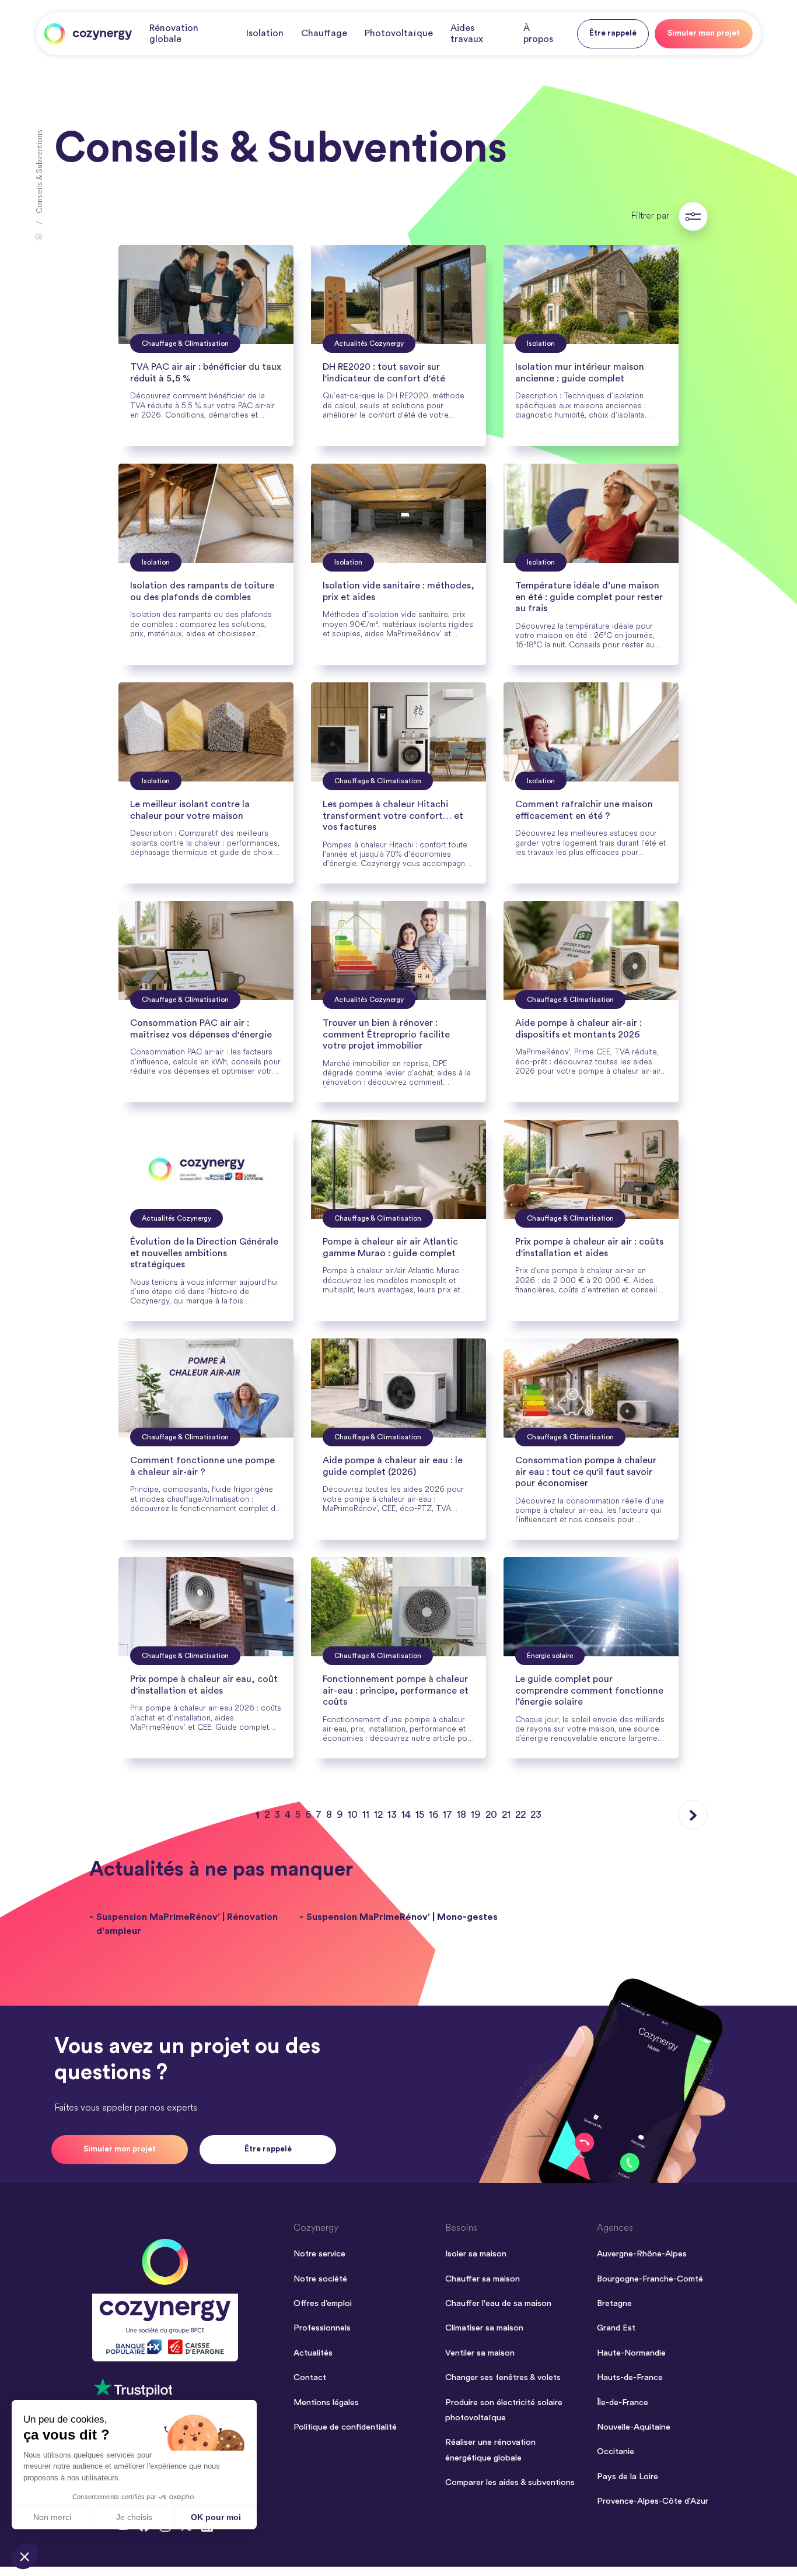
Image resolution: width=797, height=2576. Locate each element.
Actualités (313, 2353)
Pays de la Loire (628, 2477)
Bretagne (614, 2303)
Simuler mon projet (704, 33)
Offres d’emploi (323, 2303)
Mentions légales (326, 2402)
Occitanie (616, 2451)
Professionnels (322, 2328)
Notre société (320, 2279)
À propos (538, 34)
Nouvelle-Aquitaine (634, 2427)
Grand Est (616, 2328)
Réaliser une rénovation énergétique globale (490, 2450)
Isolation (265, 33)
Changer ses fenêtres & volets (503, 2377)
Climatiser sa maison (484, 2328)
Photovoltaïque (399, 33)
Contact (310, 2377)
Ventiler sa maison (480, 2353)
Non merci (52, 2517)
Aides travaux (467, 34)
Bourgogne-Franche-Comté (650, 2279)
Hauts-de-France (630, 2377)
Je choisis (134, 2517)
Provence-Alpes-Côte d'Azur (653, 2501)
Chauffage (324, 33)
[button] (25, 2556)
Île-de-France (623, 2402)
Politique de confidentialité (345, 2427)
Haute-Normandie (631, 2353)
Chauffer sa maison (483, 2279)
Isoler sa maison (476, 2254)
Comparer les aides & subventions (510, 2482)
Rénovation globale (174, 34)
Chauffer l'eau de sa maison (498, 2303)
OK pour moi (216, 2517)
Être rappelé (613, 33)
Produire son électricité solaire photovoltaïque (504, 2410)
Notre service (319, 2254)
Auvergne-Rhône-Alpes (642, 2254)
